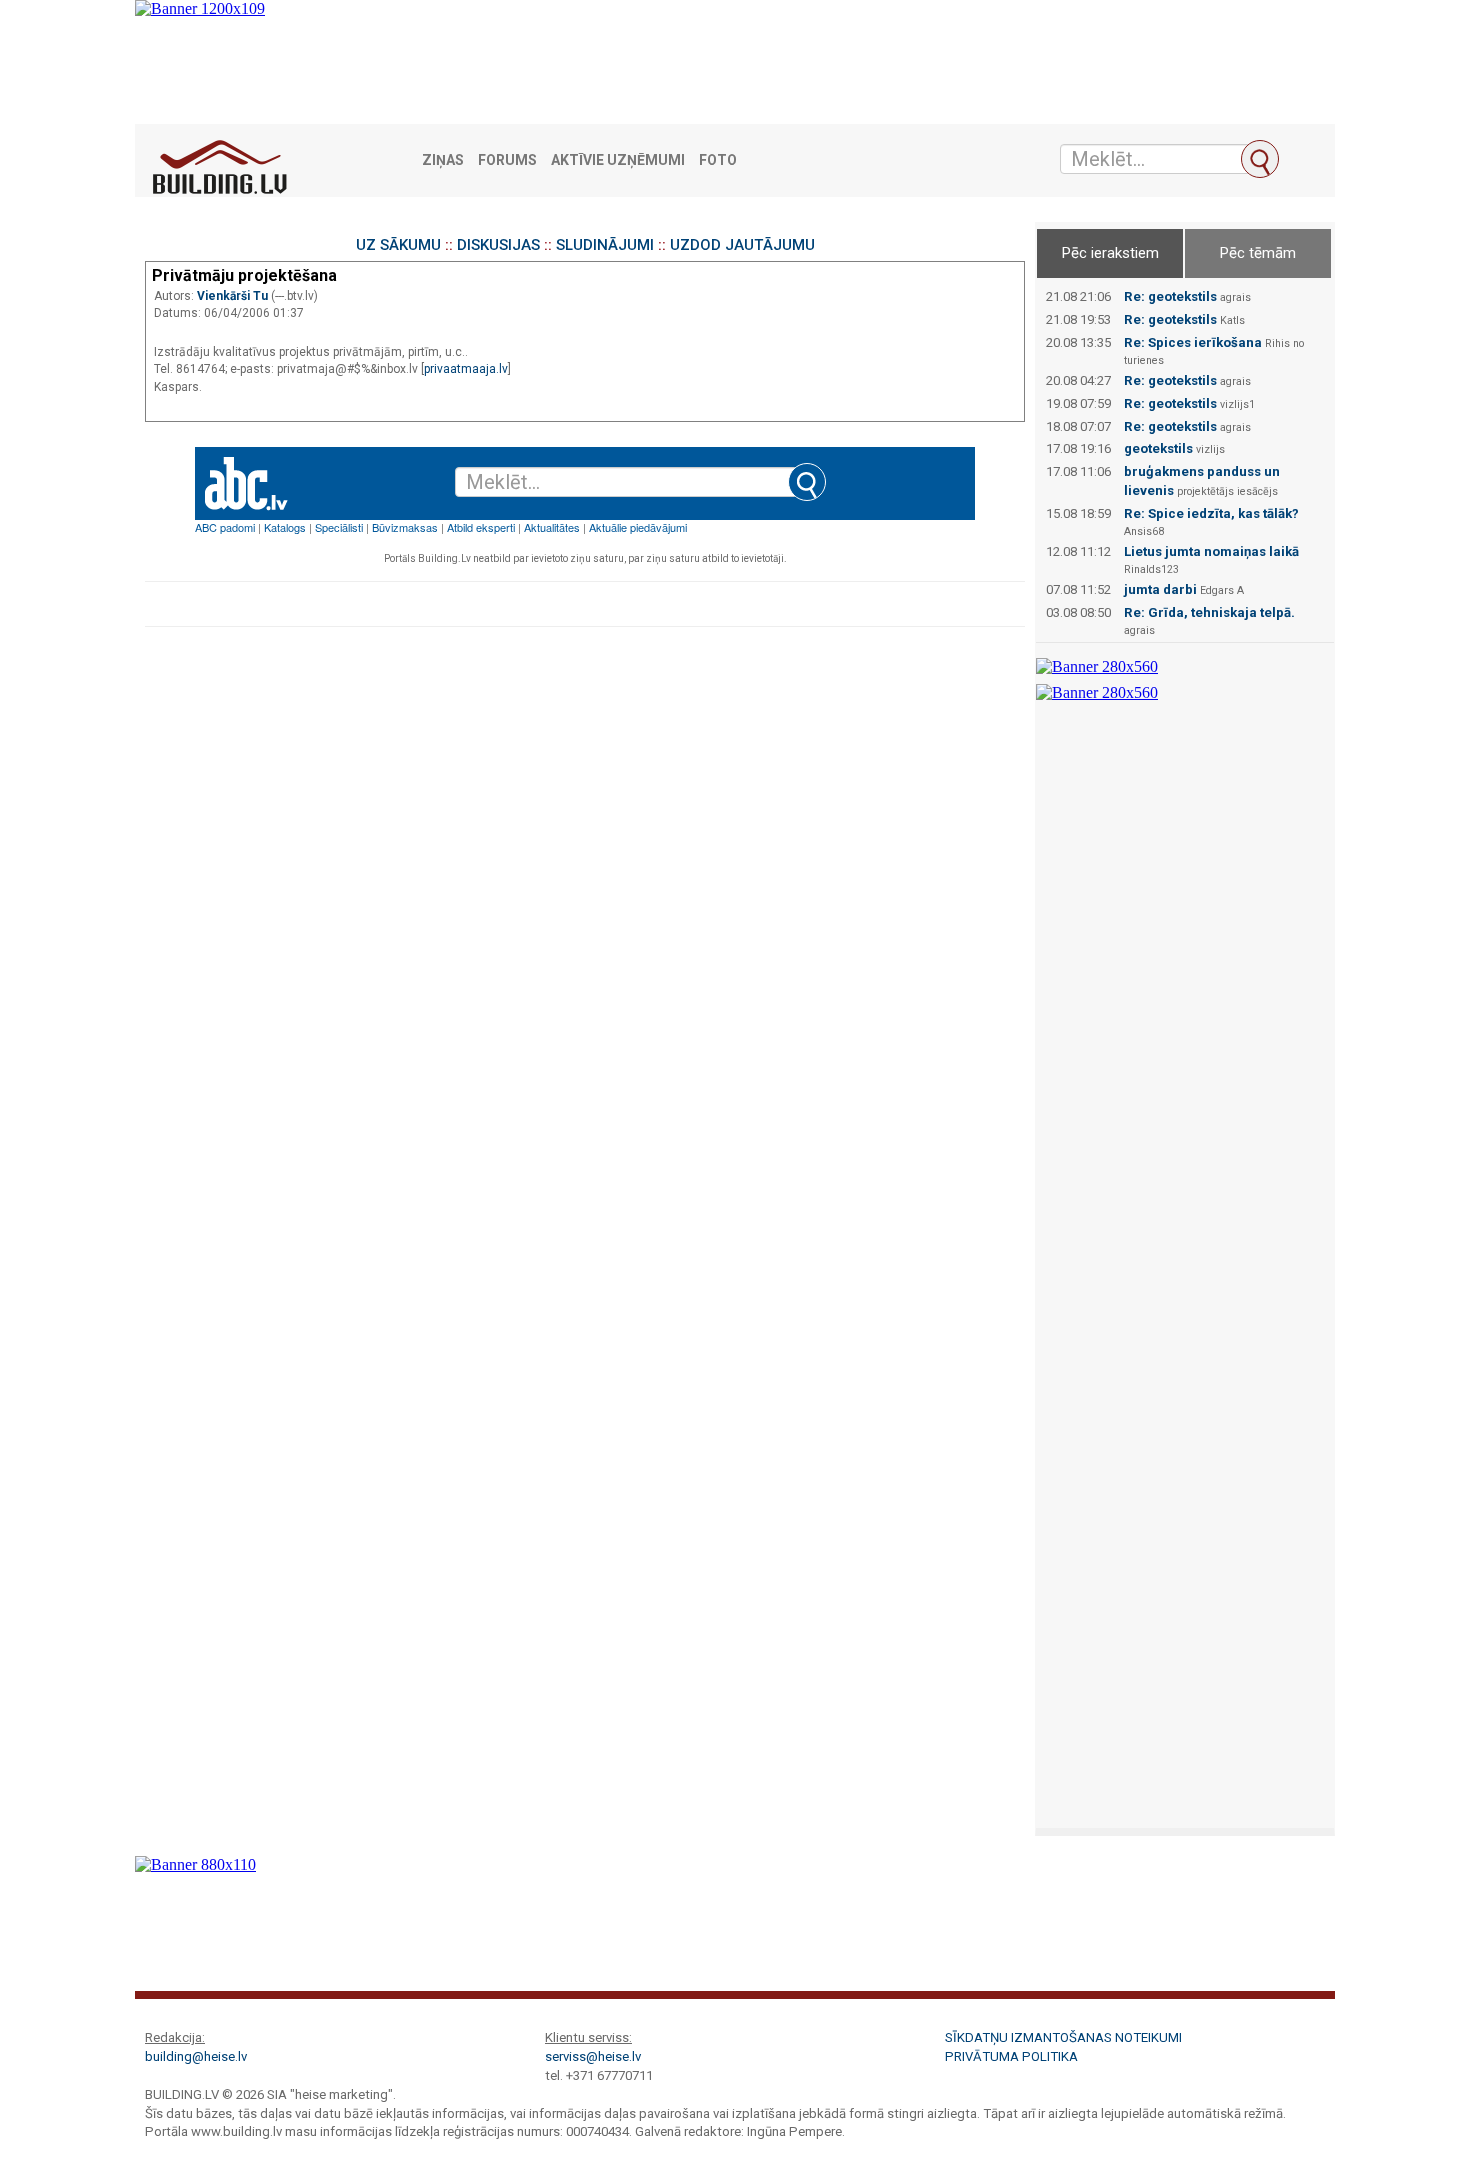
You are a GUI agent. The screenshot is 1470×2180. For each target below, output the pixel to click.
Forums (507, 160)
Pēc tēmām (1258, 253)
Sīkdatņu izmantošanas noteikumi (1063, 2037)
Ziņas (443, 160)
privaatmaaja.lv (466, 369)
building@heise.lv (196, 2056)
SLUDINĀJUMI (605, 245)
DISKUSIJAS (498, 245)
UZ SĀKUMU (398, 245)
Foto (718, 160)
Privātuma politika (1011, 2056)
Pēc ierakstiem (1110, 253)
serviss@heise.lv (593, 2056)
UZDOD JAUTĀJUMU (742, 245)
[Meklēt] (1260, 159)
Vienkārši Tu (234, 296)
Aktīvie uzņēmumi (618, 160)
